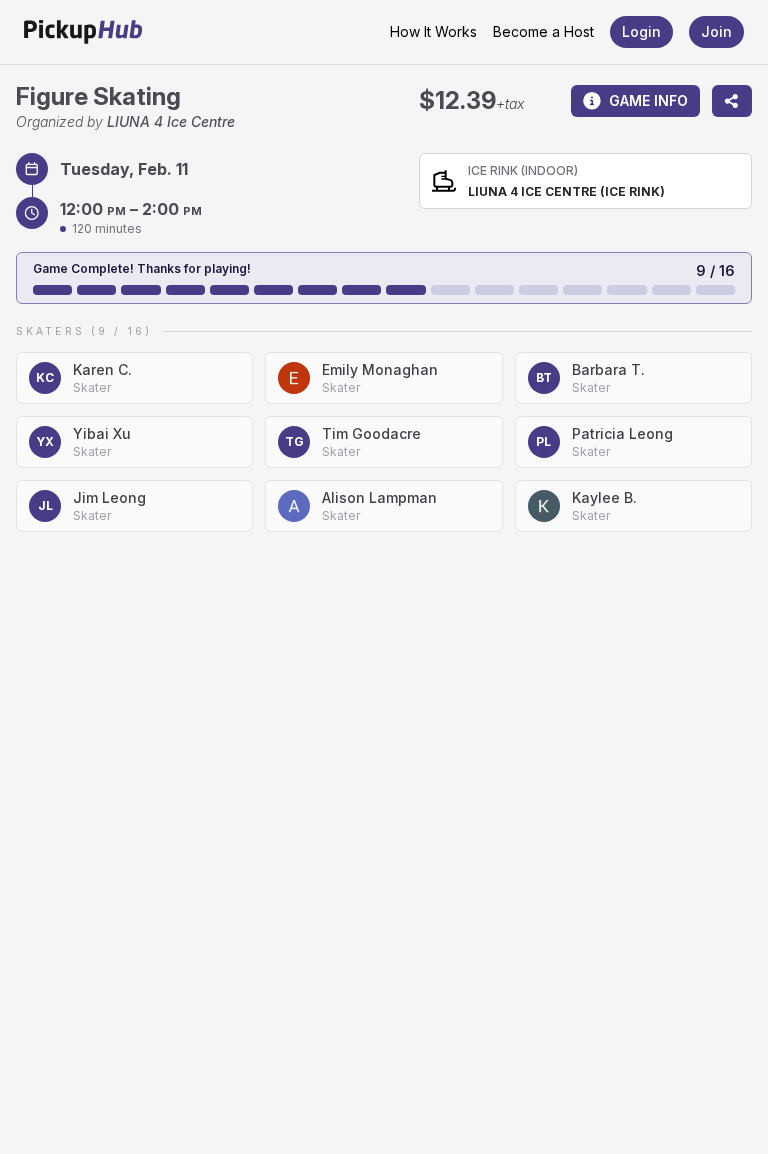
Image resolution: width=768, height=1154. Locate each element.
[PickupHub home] (83, 32)
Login (641, 31)
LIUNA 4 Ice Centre (171, 121)
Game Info (648, 100)
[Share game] (732, 101)
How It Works (433, 31)
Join (716, 31)
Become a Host (543, 31)
